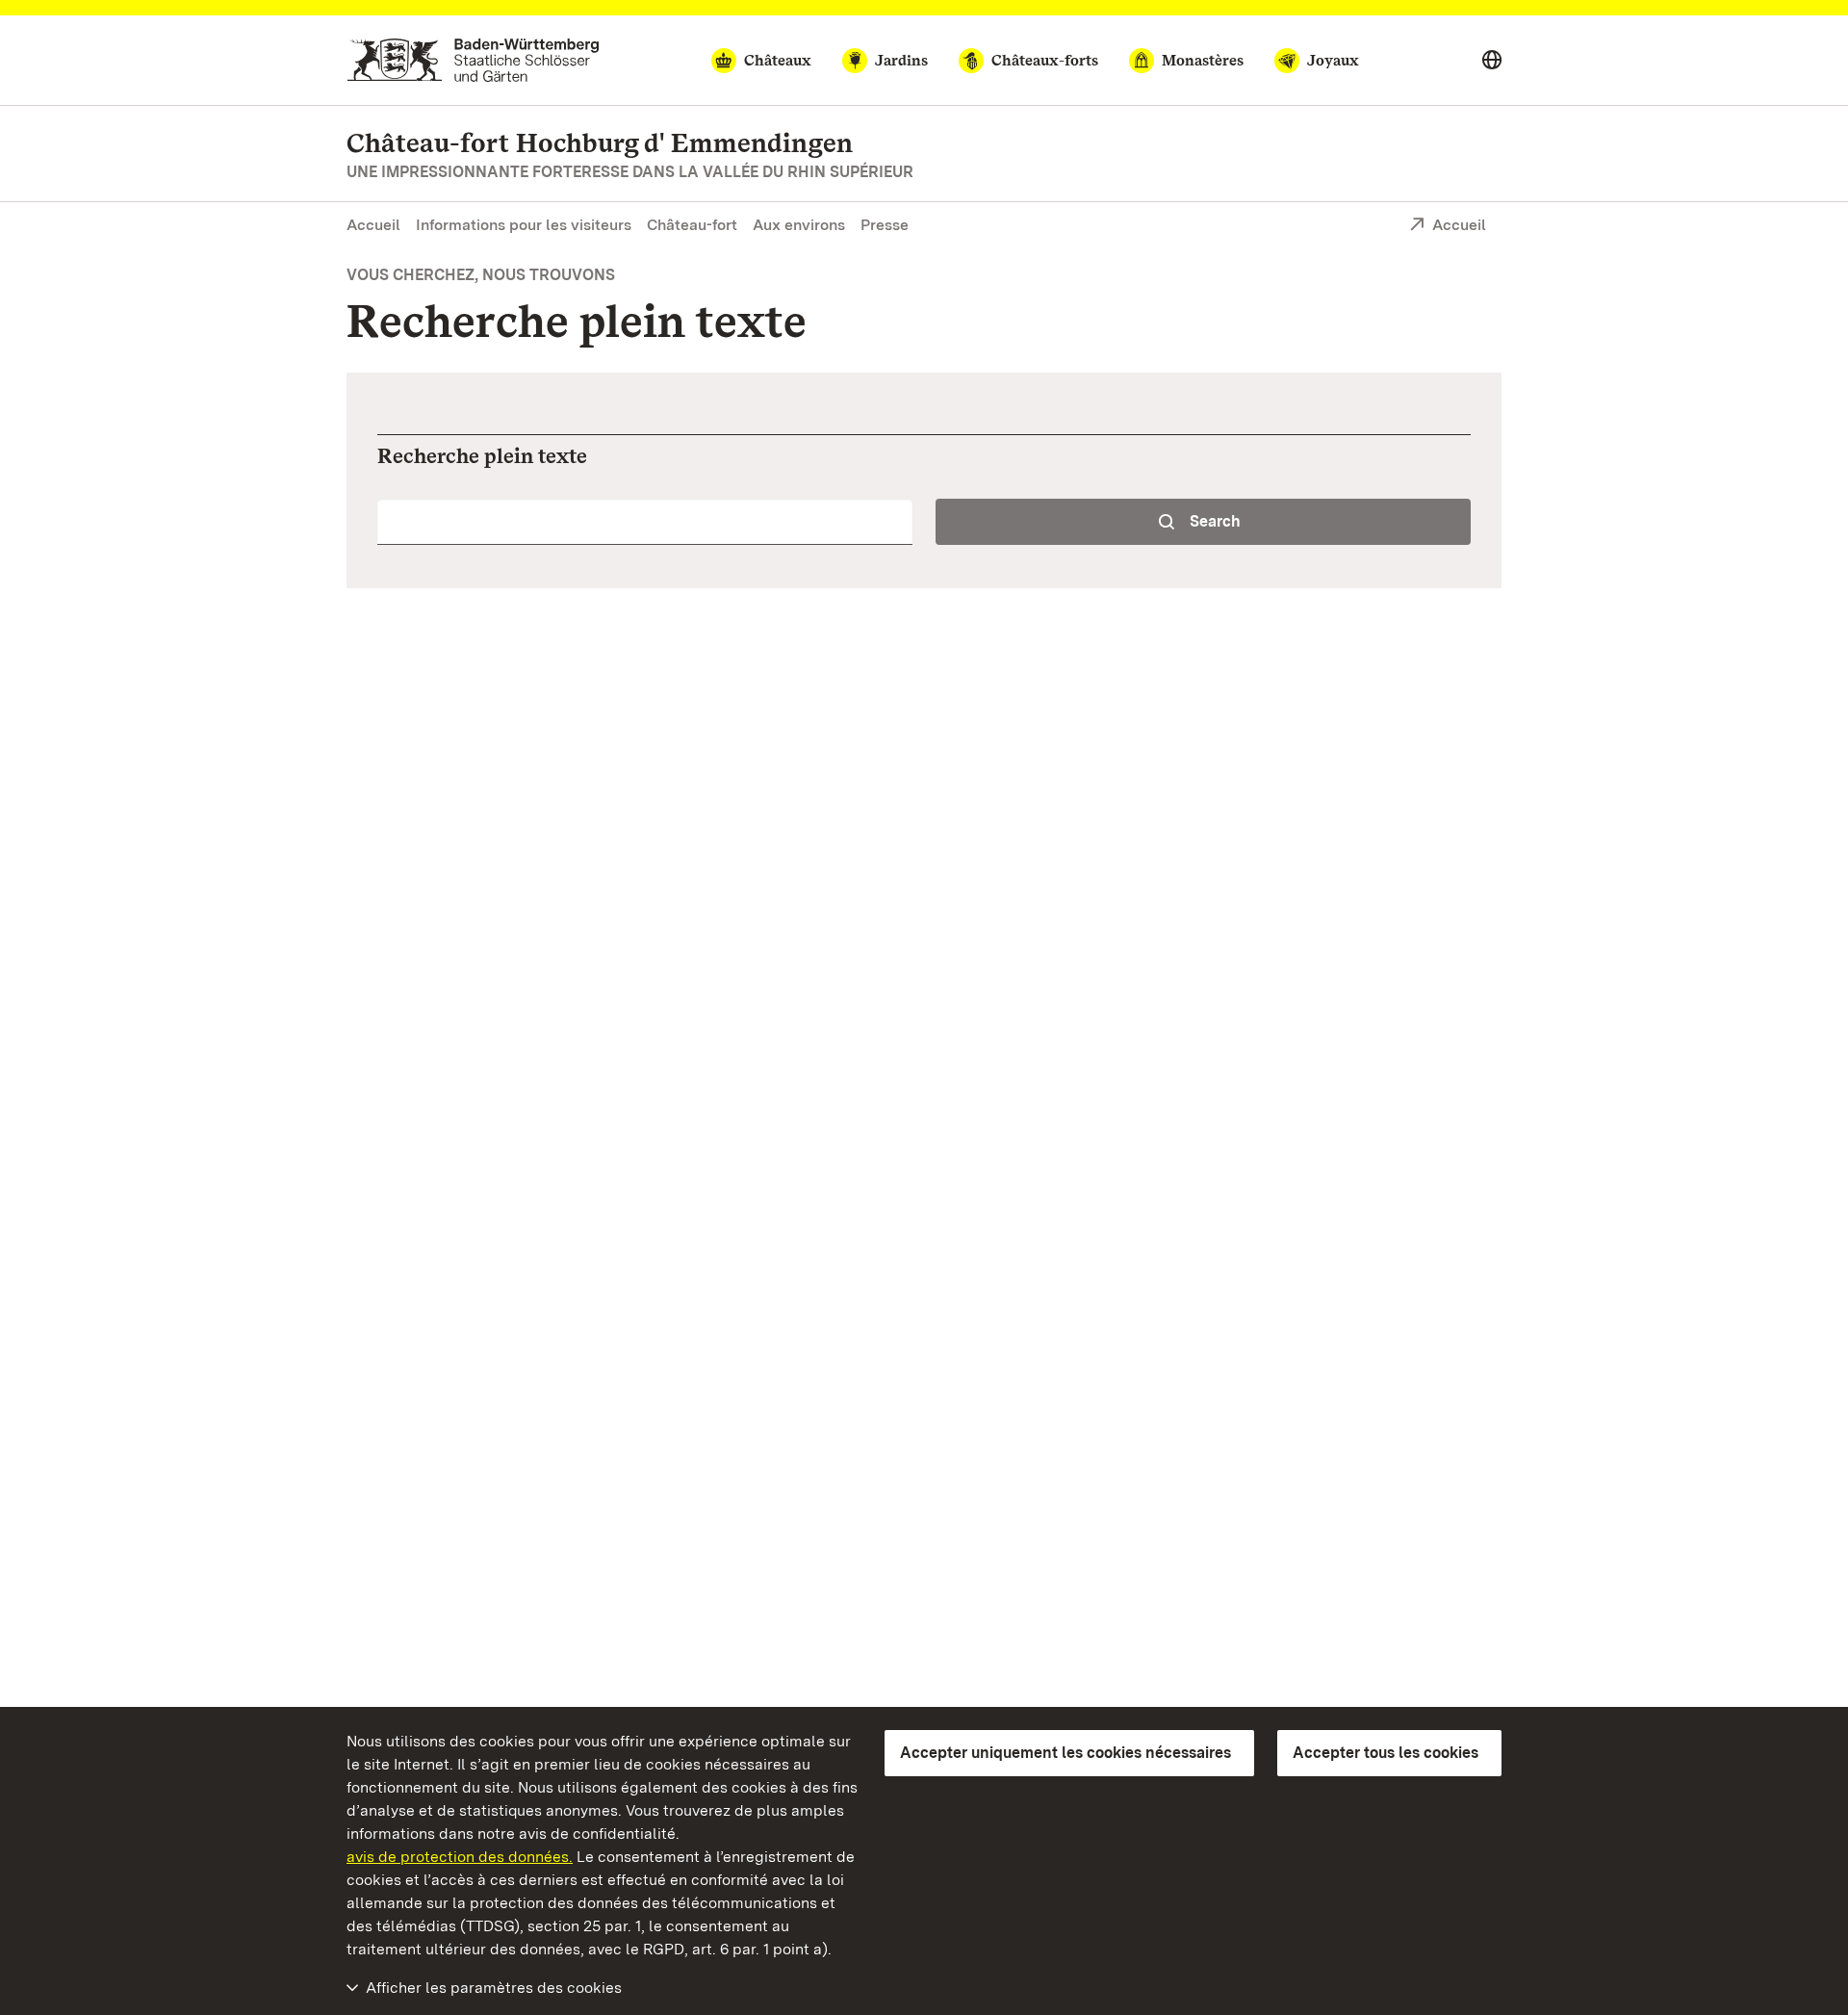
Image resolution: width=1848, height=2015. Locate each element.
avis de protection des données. (460, 1857)
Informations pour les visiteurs (524, 225)
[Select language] (1492, 61)
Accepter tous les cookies (1386, 1753)
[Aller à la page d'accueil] (473, 60)
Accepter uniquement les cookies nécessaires (1065, 1753)
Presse (885, 225)
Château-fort (692, 225)
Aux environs (799, 225)
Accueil (373, 225)
